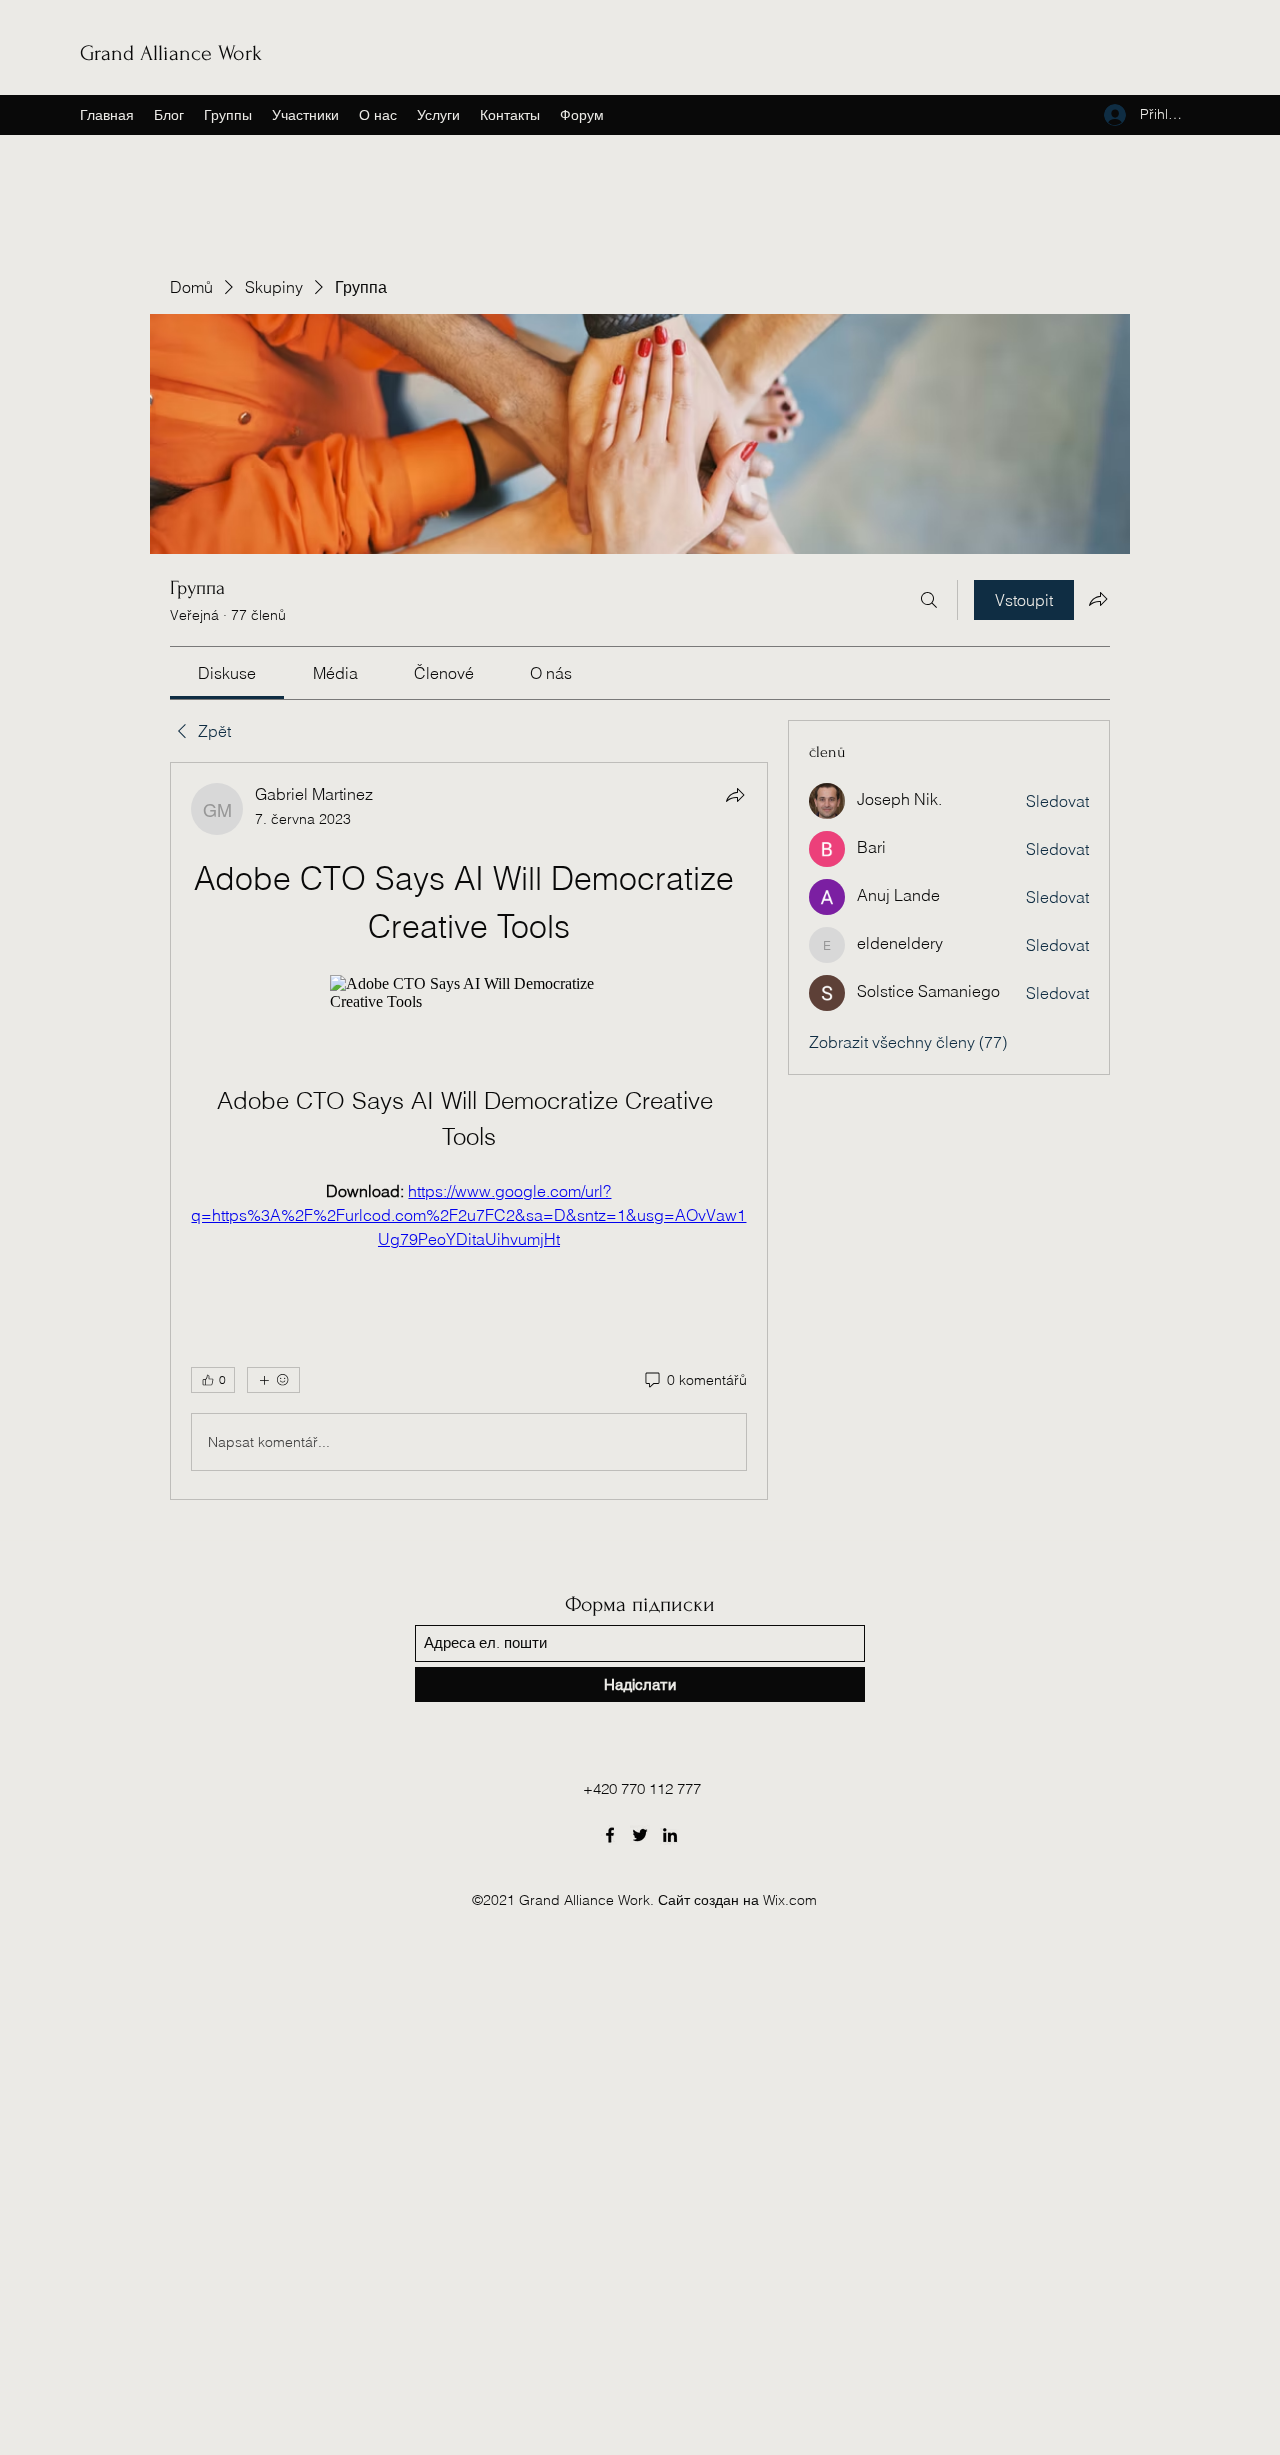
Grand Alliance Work (171, 53)
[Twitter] (640, 1835)
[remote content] (468, 993)
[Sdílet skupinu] (1098, 599)
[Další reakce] (273, 1380)
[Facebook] (610, 1835)
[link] (227, 673)
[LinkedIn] (670, 1835)
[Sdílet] (735, 795)
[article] (469, 1131)
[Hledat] (929, 600)
